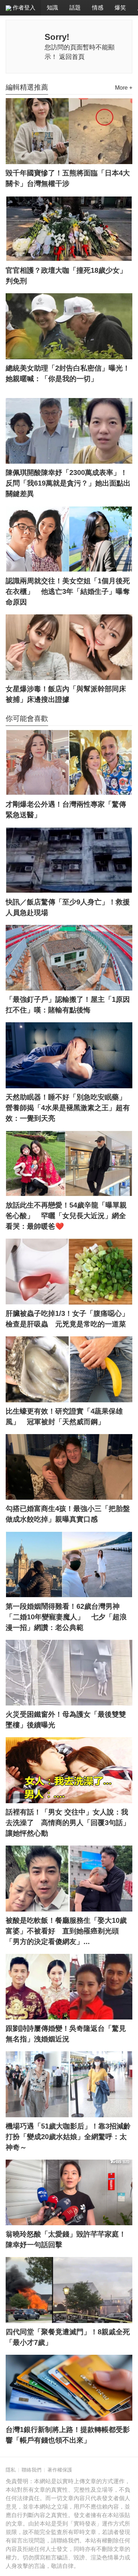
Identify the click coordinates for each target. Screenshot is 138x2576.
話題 (75, 8)
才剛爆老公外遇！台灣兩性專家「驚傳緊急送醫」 (66, 809)
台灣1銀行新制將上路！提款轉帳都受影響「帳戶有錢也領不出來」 (68, 2435)
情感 (98, 8)
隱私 (11, 2470)
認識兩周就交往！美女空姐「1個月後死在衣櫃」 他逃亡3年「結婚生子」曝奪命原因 (68, 591)
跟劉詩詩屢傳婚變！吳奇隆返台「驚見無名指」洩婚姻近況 (66, 2034)
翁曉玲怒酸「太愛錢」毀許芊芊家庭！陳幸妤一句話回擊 (66, 2239)
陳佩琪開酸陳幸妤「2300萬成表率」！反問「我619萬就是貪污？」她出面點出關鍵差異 (68, 483)
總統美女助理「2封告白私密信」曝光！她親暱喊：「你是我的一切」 (68, 373)
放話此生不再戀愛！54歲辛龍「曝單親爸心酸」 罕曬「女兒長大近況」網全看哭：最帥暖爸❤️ (66, 1216)
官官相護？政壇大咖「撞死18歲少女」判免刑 (66, 276)
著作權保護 (60, 2470)
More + (124, 88)
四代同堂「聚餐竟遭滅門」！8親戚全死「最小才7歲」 (68, 2337)
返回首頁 (72, 57)
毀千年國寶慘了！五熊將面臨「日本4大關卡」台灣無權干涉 (68, 178)
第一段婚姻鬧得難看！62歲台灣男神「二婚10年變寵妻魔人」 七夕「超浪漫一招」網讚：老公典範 (66, 1617)
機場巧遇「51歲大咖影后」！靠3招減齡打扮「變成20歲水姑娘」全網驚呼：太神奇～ (68, 2137)
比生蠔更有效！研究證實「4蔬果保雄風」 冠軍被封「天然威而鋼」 (64, 1416)
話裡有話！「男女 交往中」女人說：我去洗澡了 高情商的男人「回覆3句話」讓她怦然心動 (68, 1823)
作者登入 (23, 8)
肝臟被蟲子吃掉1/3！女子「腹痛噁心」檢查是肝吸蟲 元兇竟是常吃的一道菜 (67, 1319)
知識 (52, 8)
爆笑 (120, 8)
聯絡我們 (31, 2470)
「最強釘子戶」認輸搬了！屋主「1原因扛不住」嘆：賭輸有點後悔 (68, 1005)
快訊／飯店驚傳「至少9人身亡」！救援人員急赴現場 (68, 907)
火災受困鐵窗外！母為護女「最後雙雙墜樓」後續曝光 (66, 1720)
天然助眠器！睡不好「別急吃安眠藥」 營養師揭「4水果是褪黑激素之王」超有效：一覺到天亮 (69, 1108)
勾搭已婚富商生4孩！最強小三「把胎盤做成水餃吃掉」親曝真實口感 (68, 1514)
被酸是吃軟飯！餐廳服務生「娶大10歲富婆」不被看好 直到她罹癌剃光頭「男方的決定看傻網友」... (66, 1931)
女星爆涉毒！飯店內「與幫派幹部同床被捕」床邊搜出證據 (66, 694)
